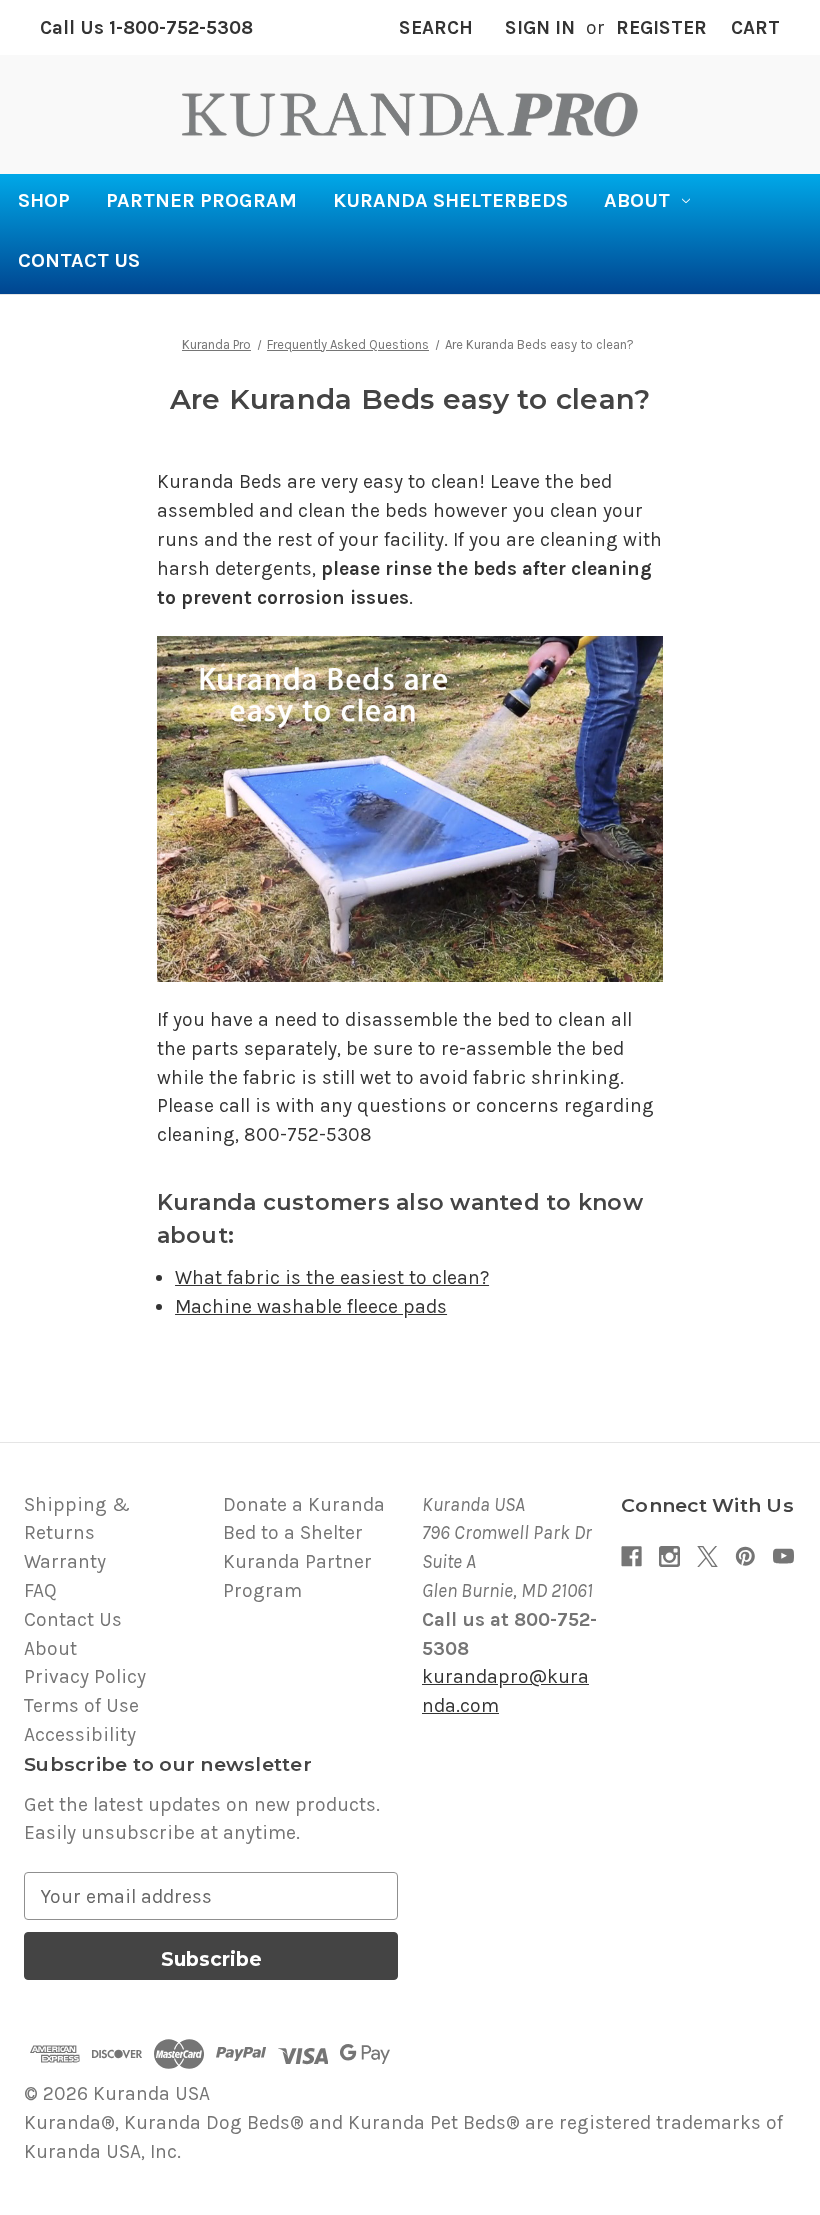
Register (661, 27)
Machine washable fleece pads (311, 1306)
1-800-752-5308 (146, 27)
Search (436, 27)
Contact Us (79, 260)
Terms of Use (81, 1705)
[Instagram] (669, 1556)
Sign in (540, 27)
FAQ (40, 1590)
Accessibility (80, 1734)
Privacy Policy (85, 1676)
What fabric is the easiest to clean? (332, 1277)
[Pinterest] (745, 1556)
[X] (707, 1556)
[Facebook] (631, 1556)
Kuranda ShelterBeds (450, 200)
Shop (44, 200)
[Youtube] (783, 1556)
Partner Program (201, 200)
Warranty (65, 1561)
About (637, 200)
